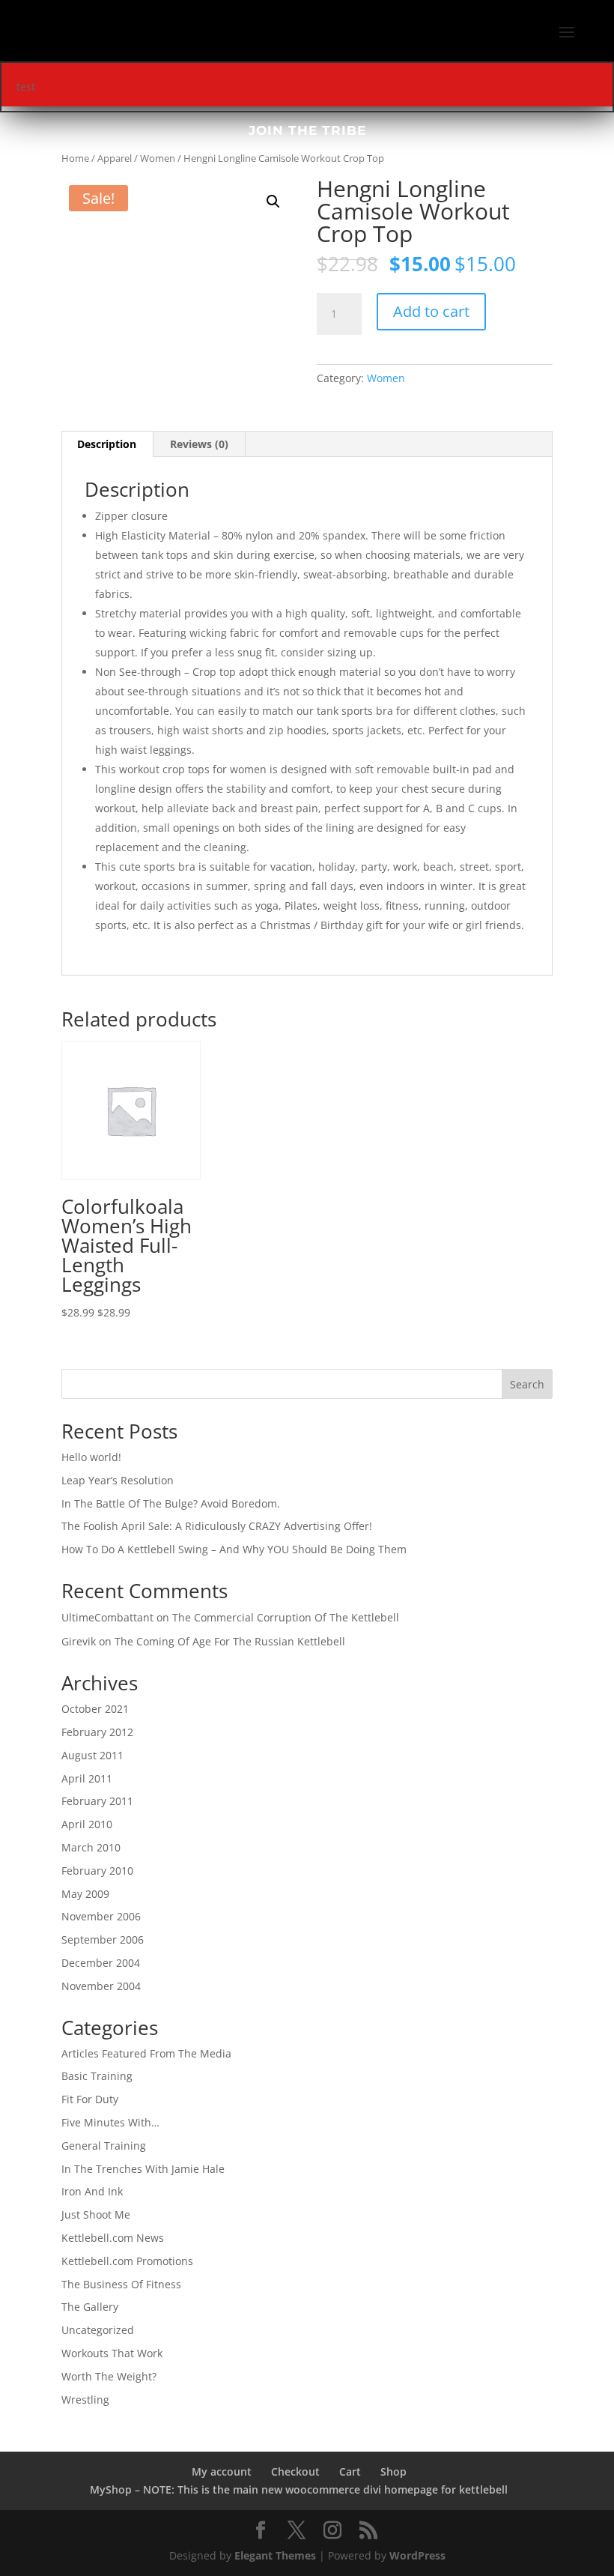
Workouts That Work (112, 2353)
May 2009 (85, 1894)
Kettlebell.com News (113, 2238)
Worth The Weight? (109, 2376)
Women (158, 158)
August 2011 (92, 1755)
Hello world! (91, 1457)
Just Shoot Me (96, 2214)
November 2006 (101, 1916)
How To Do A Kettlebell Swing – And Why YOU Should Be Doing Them (234, 1549)
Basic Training (97, 2076)
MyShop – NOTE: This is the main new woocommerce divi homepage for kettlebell (299, 2489)
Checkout (295, 2471)
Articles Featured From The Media (146, 2053)
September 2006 (103, 1939)
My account (222, 2471)
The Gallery (90, 2307)
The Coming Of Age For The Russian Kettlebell (230, 1641)
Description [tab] (107, 444)
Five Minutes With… (110, 2122)
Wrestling (85, 2400)
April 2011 (87, 1778)
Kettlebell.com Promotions (127, 2261)
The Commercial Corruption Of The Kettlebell (286, 1617)
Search (527, 1384)
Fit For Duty (90, 2099)
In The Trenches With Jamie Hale (143, 2169)
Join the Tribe (307, 130)
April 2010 (87, 1824)
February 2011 (97, 1801)
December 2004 (101, 1963)
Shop (393, 2471)
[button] (273, 202)
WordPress (417, 2555)
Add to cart (431, 311)
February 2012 (97, 1732)
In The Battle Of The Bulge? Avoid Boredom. (171, 1503)
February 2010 (97, 1871)
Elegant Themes (275, 2555)
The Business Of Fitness (121, 2284)
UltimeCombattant (107, 1617)
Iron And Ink (92, 2191)
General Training (104, 2146)
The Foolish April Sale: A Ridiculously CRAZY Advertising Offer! (217, 1526)
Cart (350, 2471)
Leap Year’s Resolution (118, 1480)
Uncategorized (98, 2330)
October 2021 (95, 1709)
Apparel (115, 158)
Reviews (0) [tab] (199, 444)
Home (75, 158)
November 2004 (101, 1986)
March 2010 (91, 1847)
